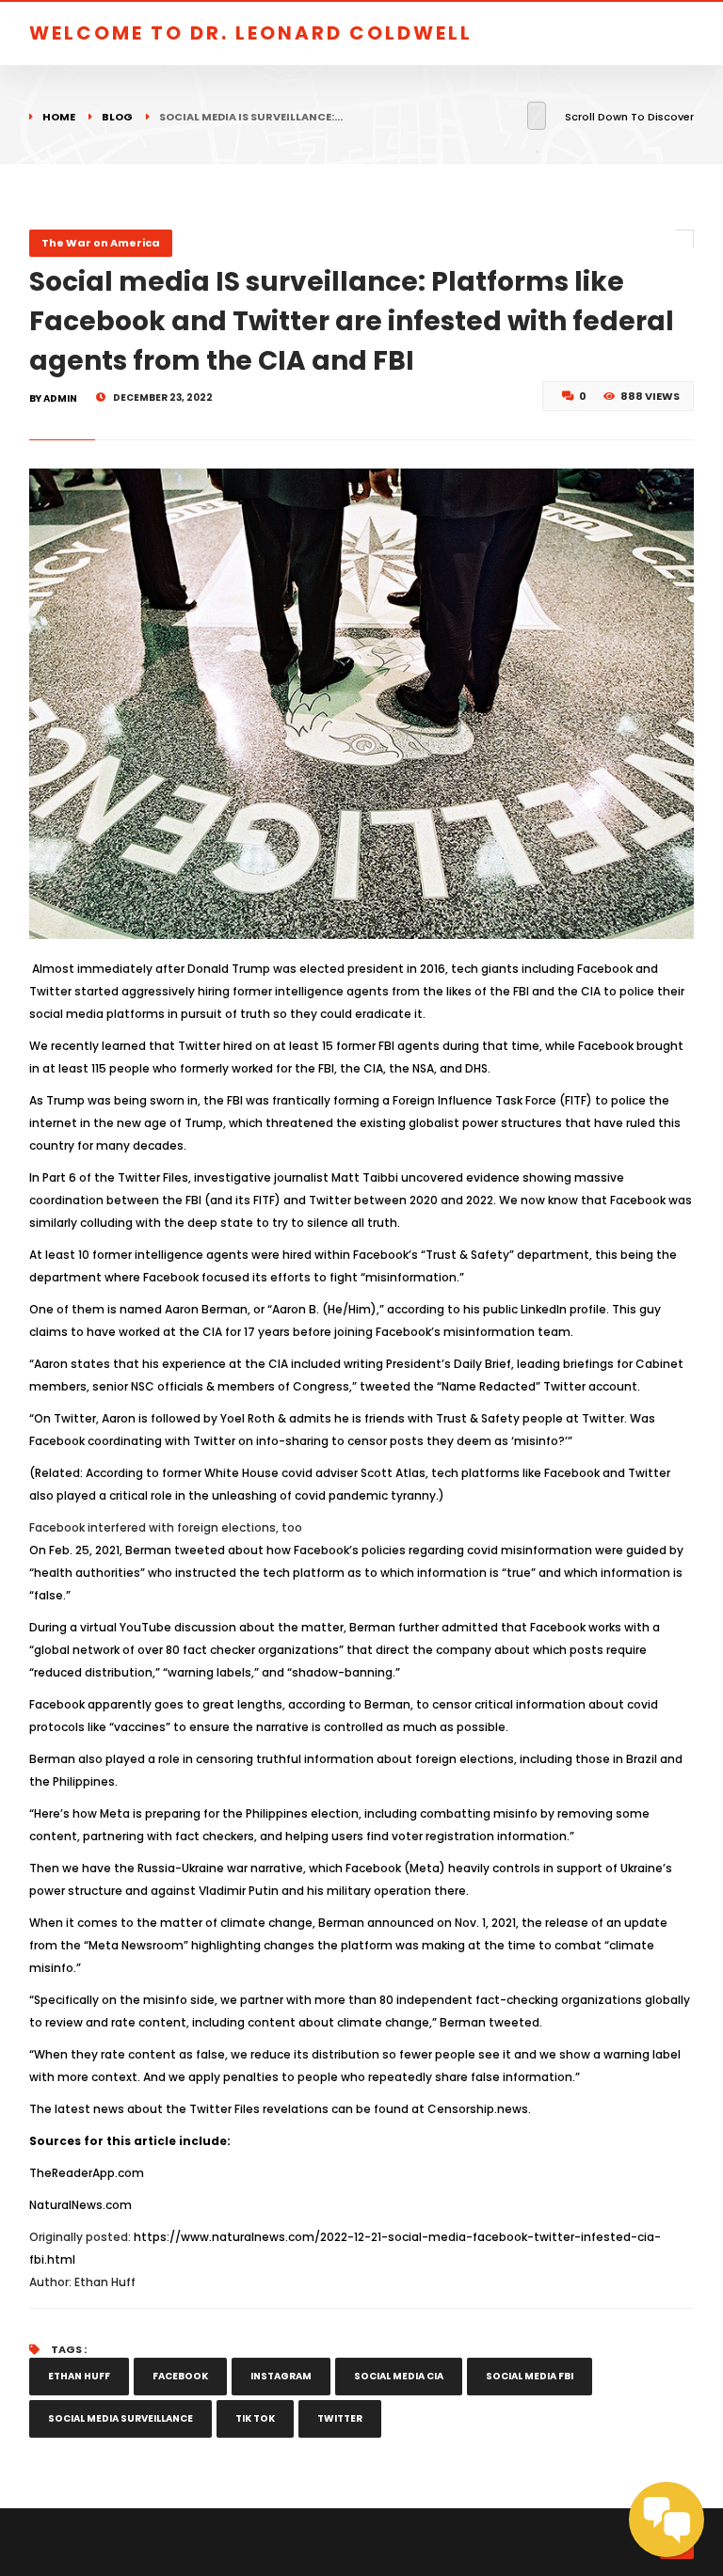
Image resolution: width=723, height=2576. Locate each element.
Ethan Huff (79, 2376)
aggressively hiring (176, 991)
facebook (180, 2376)
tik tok (255, 2418)
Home (59, 117)
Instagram (281, 2376)
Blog (117, 117)
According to (122, 1473)
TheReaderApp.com (87, 2173)
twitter (340, 2418)
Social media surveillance (120, 2418)
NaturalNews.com (80, 2205)
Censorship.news (478, 2109)
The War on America (101, 243)
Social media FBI (530, 2376)
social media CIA (399, 2376)
